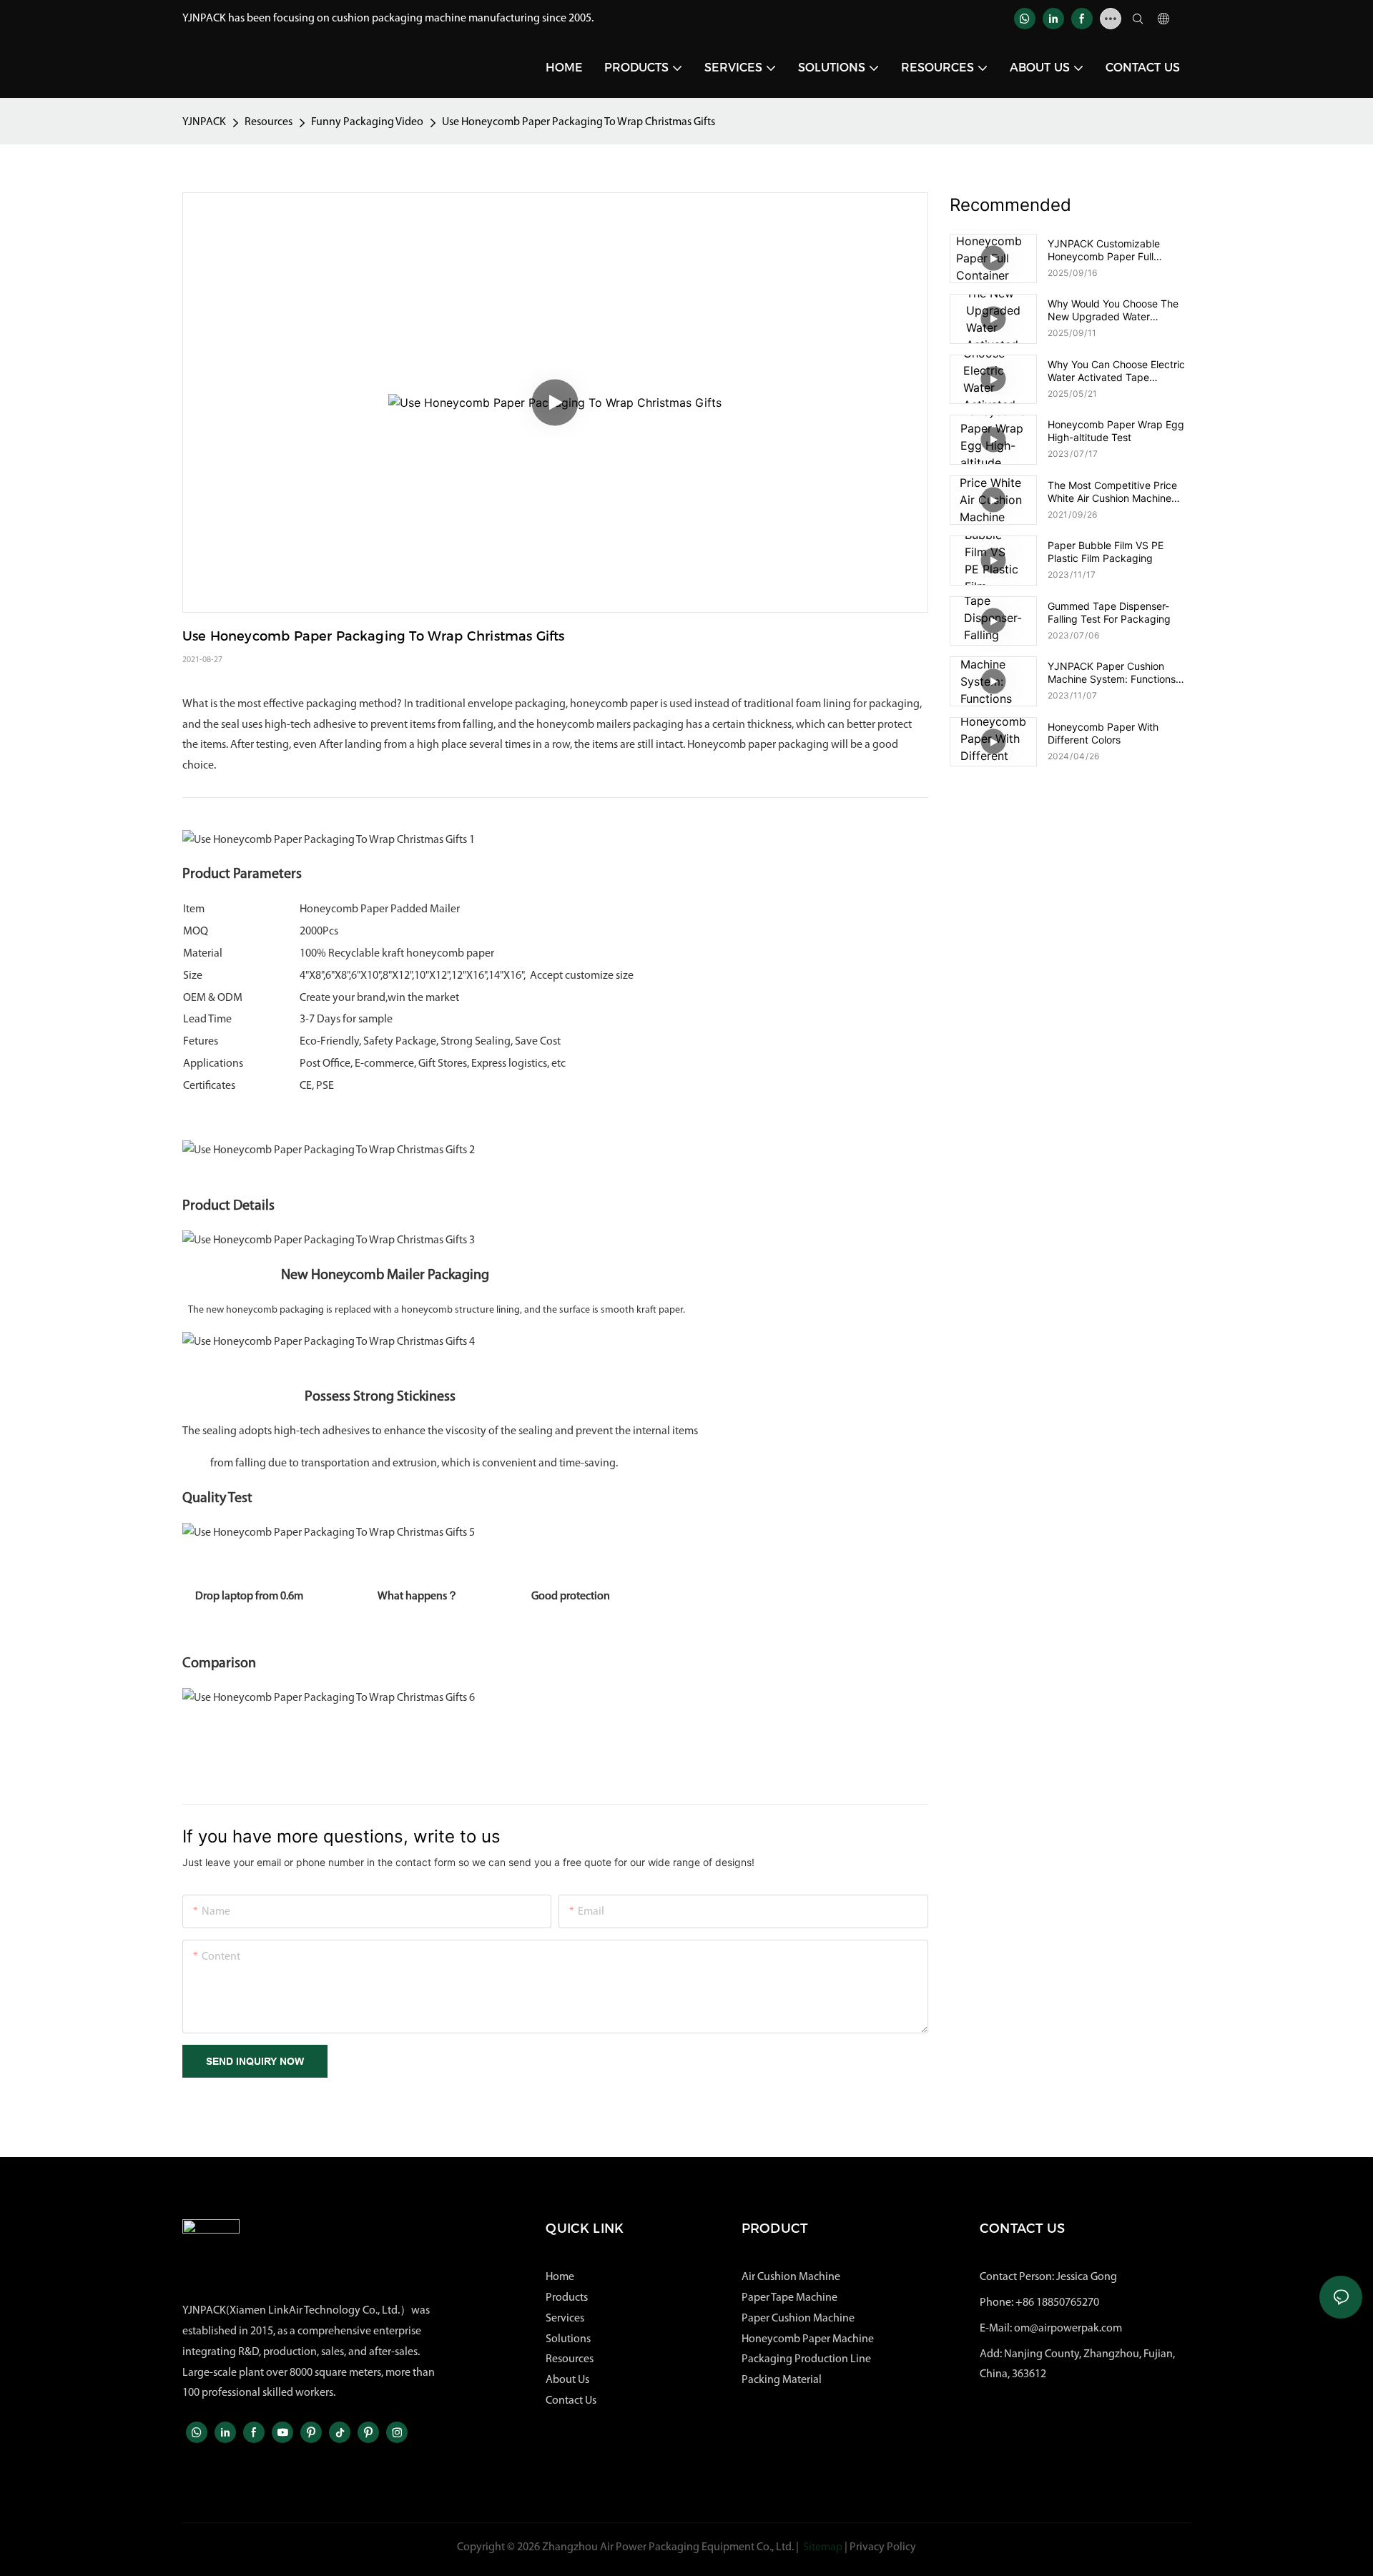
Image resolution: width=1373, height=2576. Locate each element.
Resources (269, 122)
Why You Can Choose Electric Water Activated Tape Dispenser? (1116, 371)
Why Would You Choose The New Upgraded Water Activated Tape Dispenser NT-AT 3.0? (1118, 310)
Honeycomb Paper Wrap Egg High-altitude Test (1116, 431)
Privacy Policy (883, 2547)
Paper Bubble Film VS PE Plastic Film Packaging (1106, 552)
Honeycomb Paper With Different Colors (1103, 733)
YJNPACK (204, 122)
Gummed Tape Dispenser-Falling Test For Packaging (1109, 612)
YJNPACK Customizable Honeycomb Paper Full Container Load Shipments (1109, 250)
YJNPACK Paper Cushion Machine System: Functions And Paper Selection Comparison (1112, 673)
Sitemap (823, 2547)
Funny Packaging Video (367, 122)
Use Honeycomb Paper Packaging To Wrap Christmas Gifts (579, 122)
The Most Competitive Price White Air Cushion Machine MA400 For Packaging (1112, 492)
